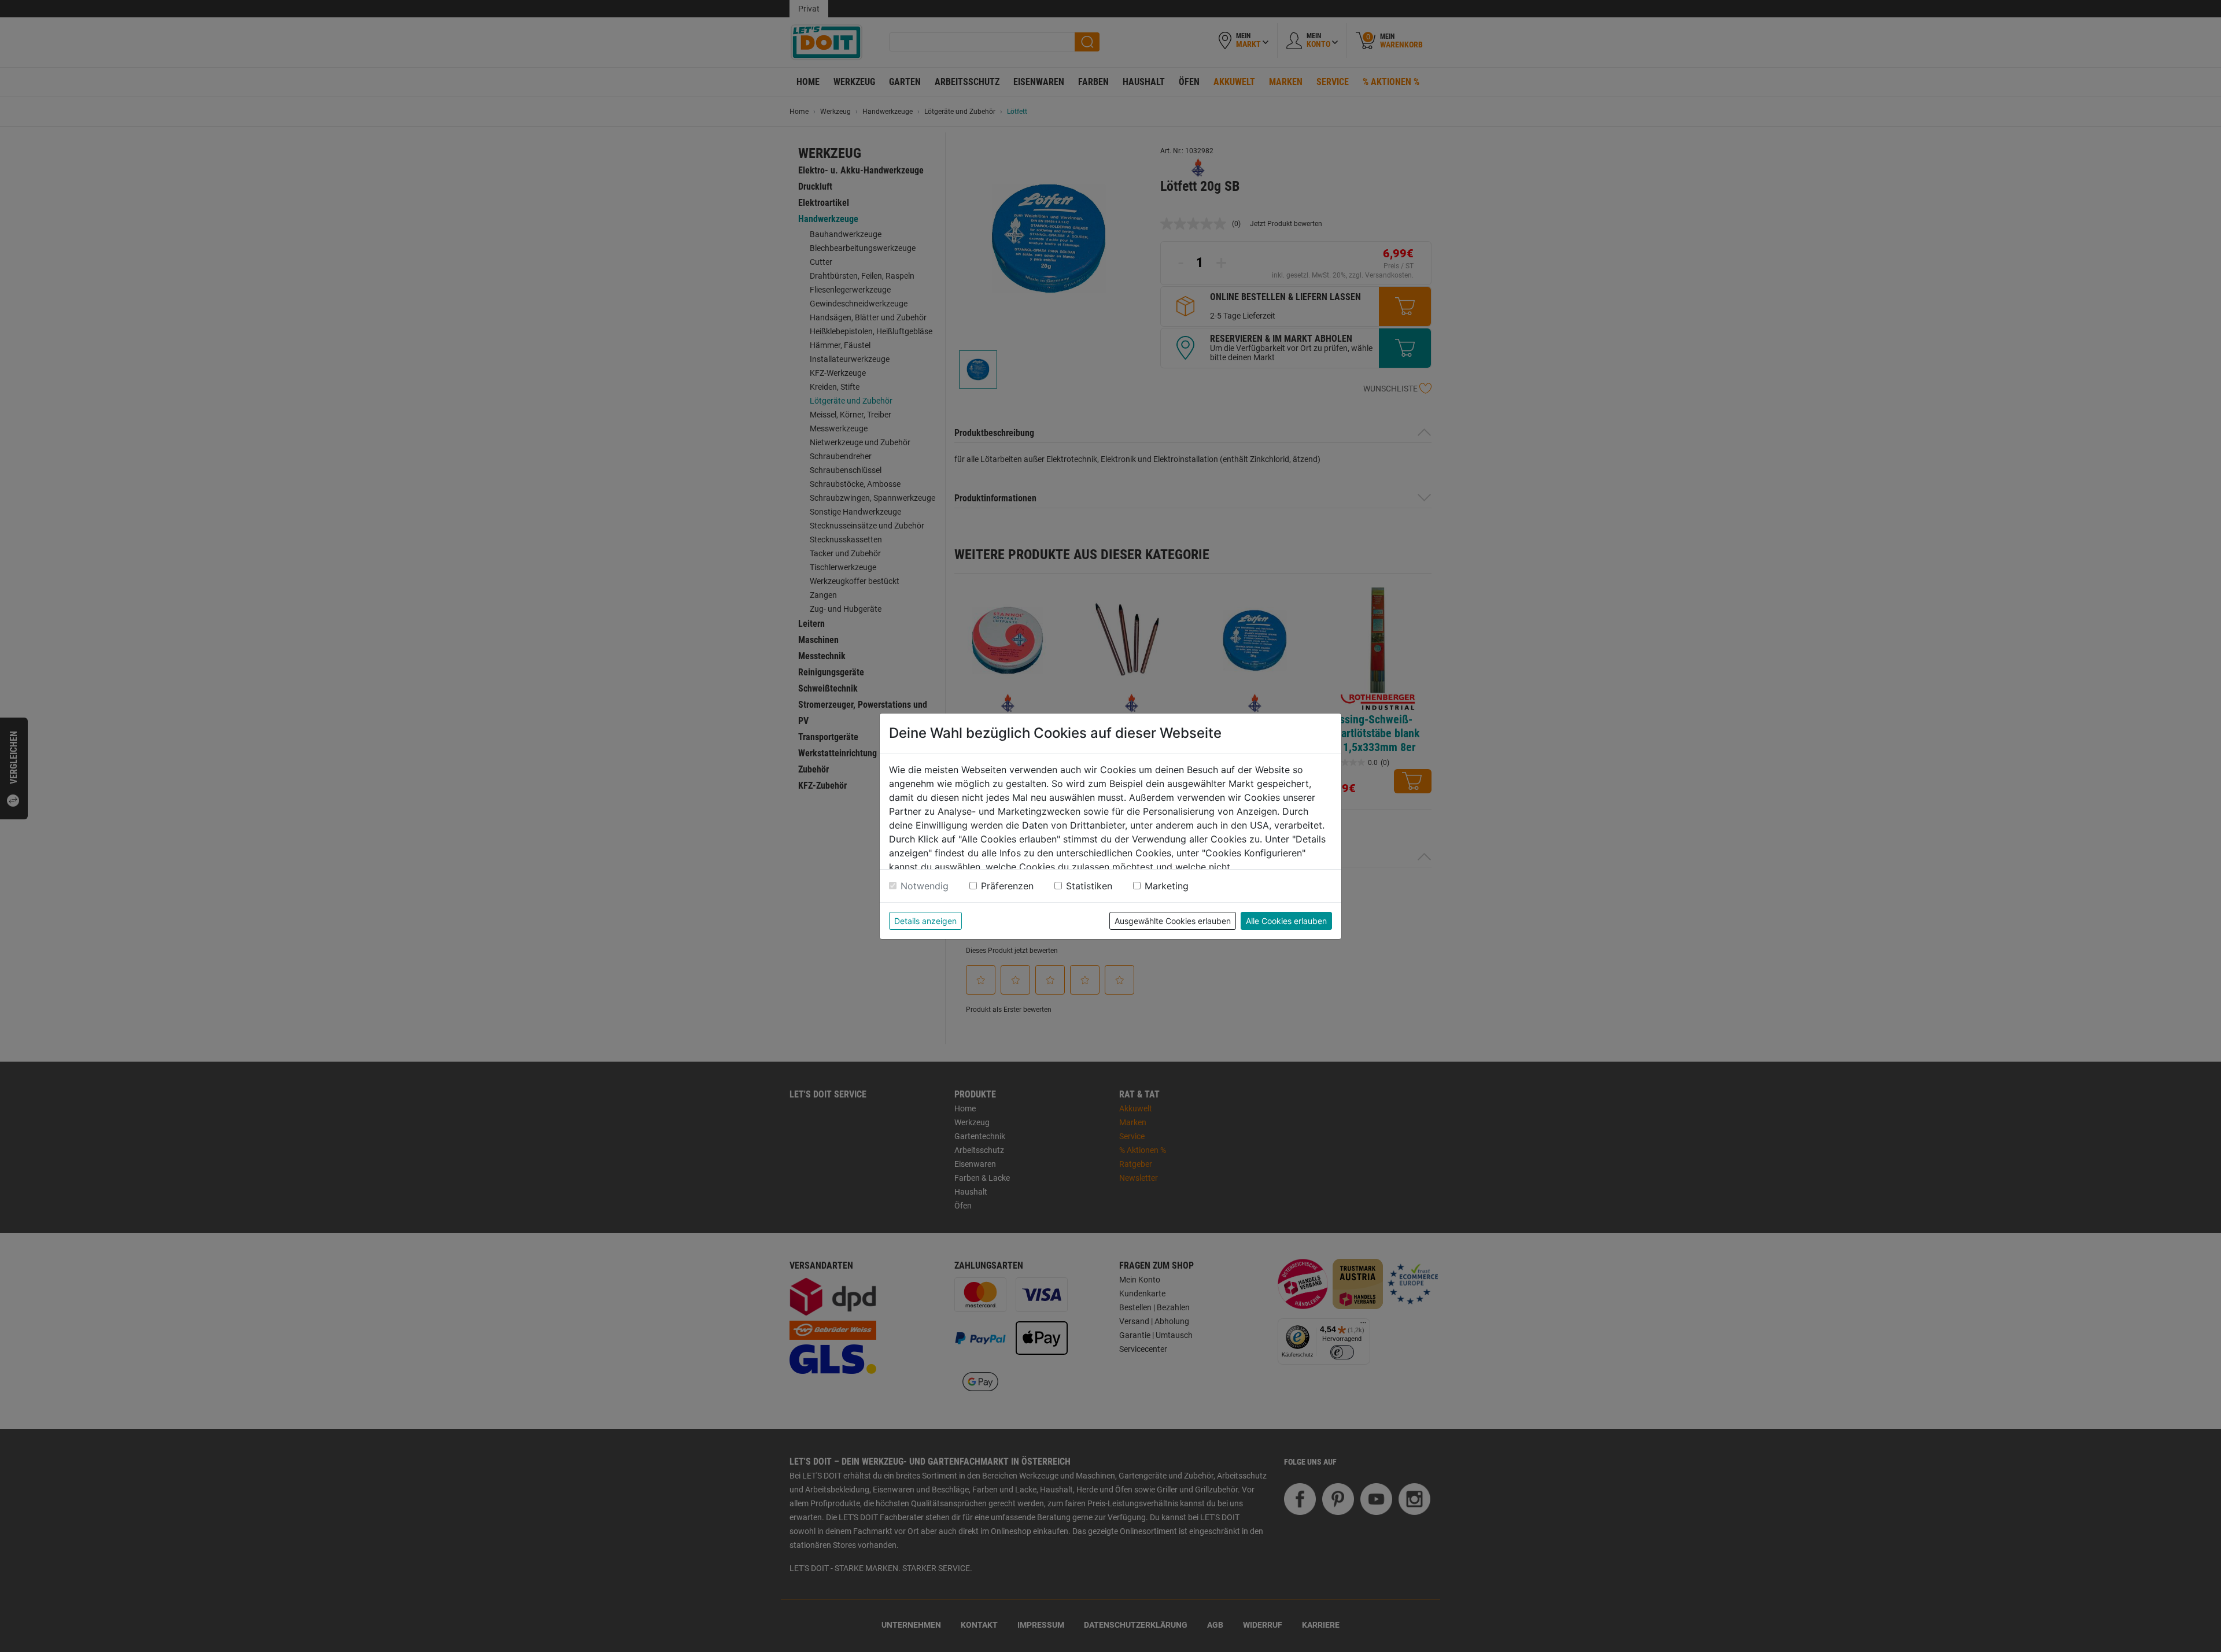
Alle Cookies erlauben (1286, 921)
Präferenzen (1007, 886)
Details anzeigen (925, 921)
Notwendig (925, 886)
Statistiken (1089, 886)
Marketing (1167, 886)
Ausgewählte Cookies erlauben (1173, 921)
